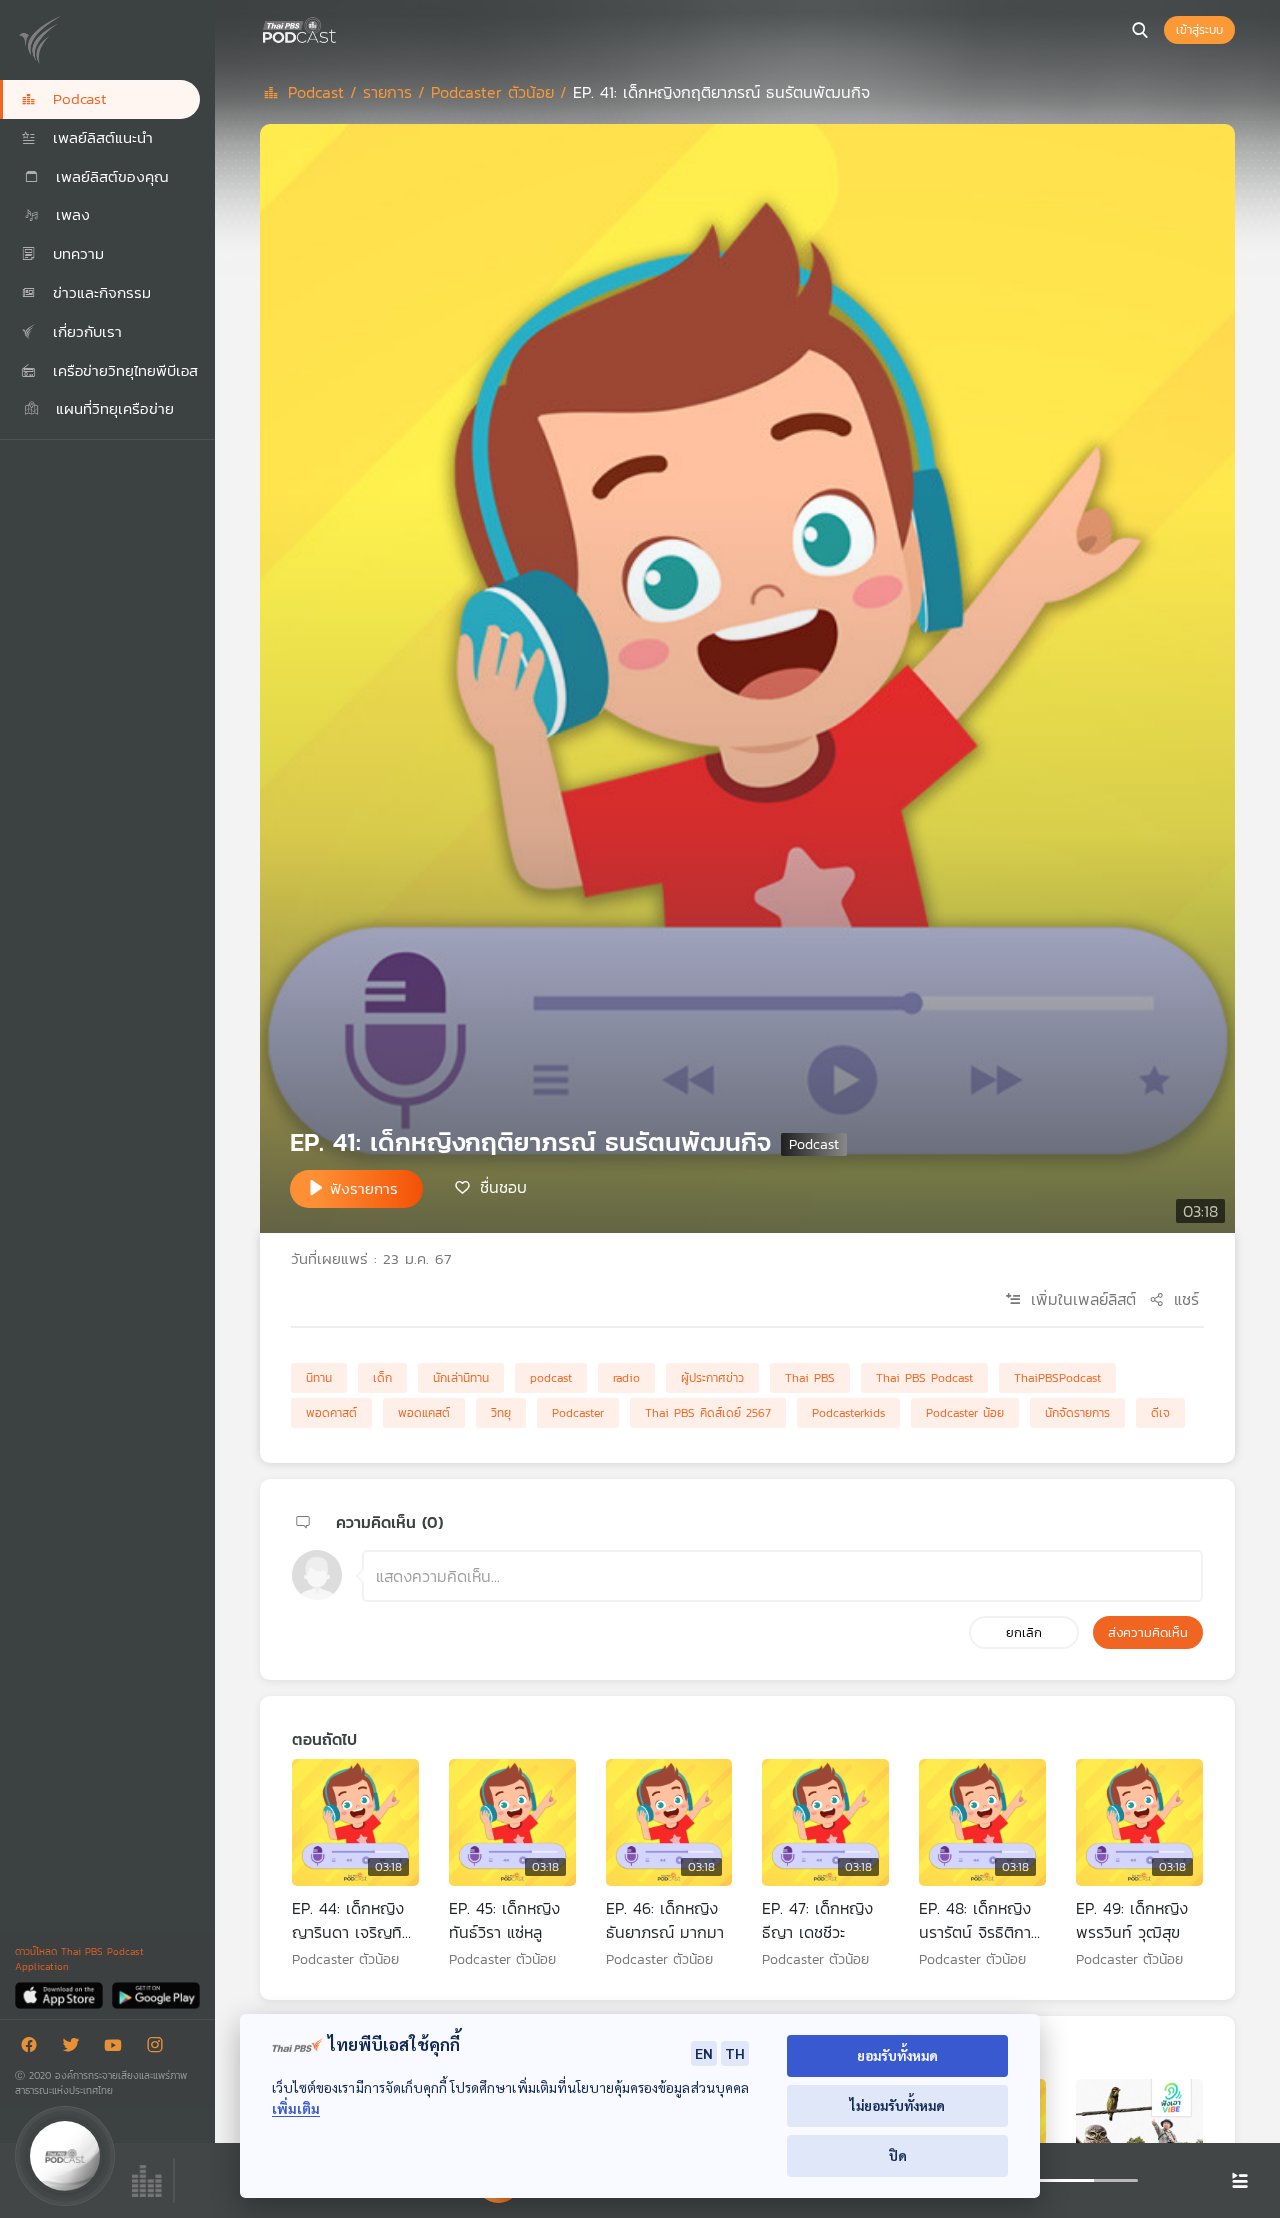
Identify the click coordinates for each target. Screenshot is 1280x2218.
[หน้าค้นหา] (1140, 30)
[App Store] (60, 1994)
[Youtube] (118, 2048)
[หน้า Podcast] (340, 28)
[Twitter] (76, 2048)
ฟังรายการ (364, 1188)
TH (735, 2053)
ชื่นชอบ (503, 1187)
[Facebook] (34, 2048)
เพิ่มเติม (296, 2108)
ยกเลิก (1024, 1632)
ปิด (898, 2155)
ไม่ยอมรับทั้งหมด (897, 2105)
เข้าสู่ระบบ (1199, 30)
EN (704, 2053)
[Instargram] (160, 2048)
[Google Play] (155, 1994)
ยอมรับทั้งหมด (897, 2055)
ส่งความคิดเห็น (1148, 1632)
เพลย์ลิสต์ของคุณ (109, 176)
